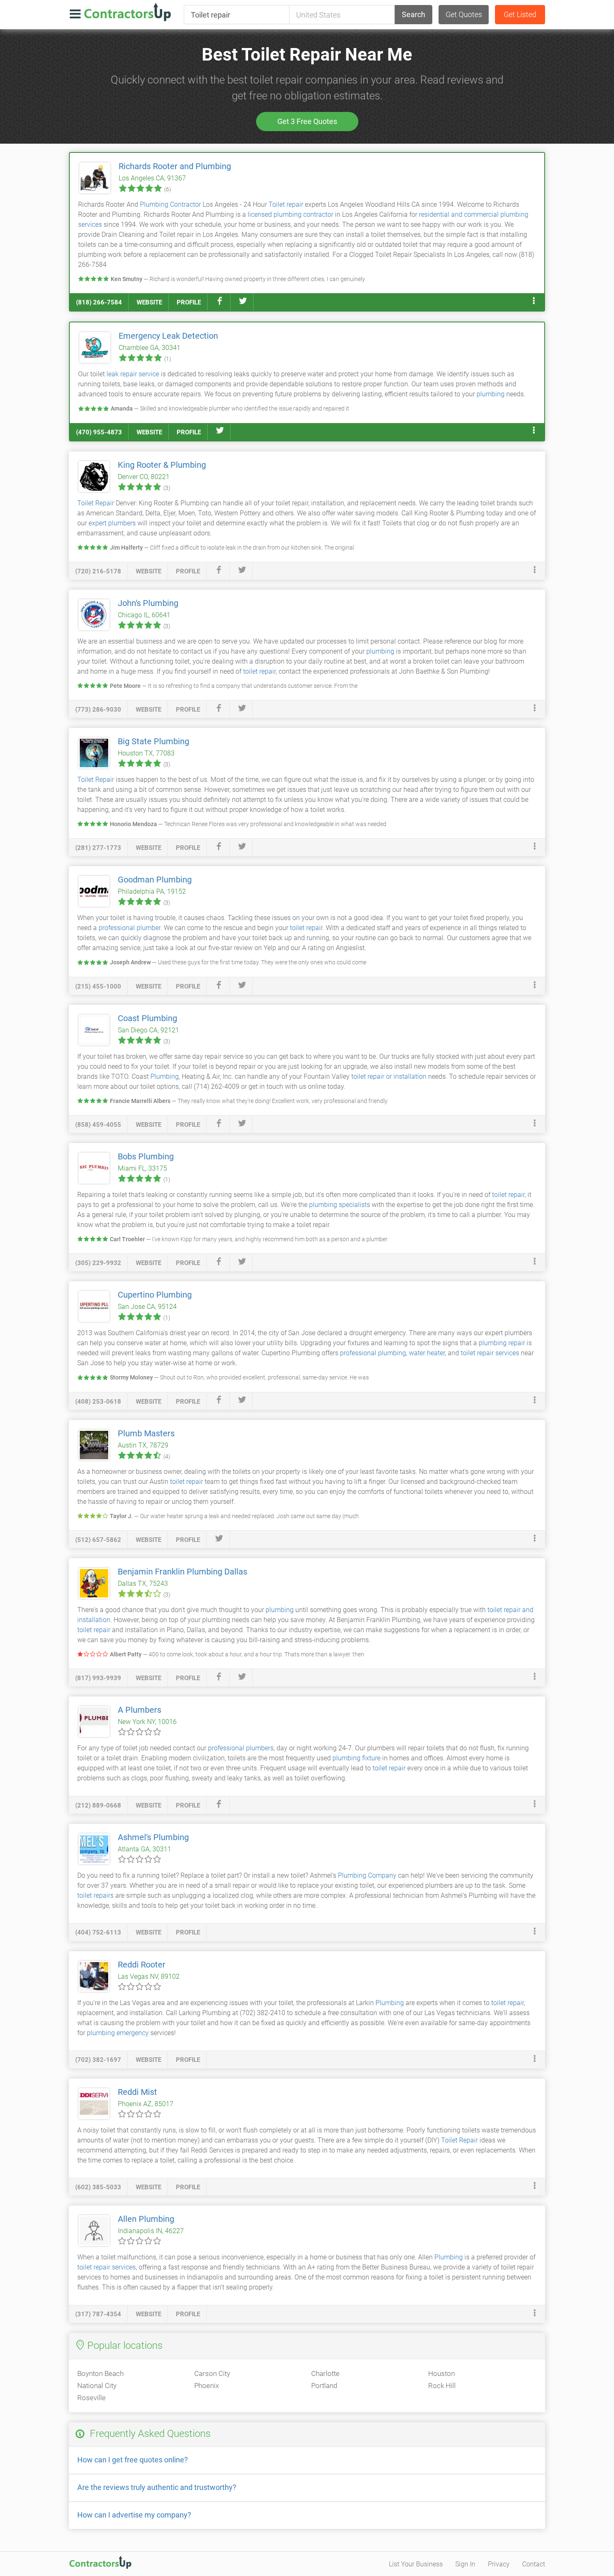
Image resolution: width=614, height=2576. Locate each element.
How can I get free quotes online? (133, 2460)
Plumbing (165, 1076)
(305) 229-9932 (98, 1263)
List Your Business (416, 2564)
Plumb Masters (146, 1433)
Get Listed (520, 14)
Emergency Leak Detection (168, 336)
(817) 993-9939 (98, 1678)
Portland (324, 2386)
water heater (427, 1353)
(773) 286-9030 (98, 710)
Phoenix (207, 2386)
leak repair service (133, 374)
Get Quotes (464, 14)
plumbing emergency (118, 2033)
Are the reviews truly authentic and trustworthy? (157, 2487)
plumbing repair (502, 1343)
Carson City (212, 2373)
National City (97, 2386)
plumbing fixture (356, 1758)
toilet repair (259, 671)
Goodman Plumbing (155, 880)
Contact (534, 2564)
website (149, 302)
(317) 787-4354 (98, 2314)
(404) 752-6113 (98, 1932)
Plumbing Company (367, 1875)
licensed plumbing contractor (291, 214)
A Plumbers (140, 1710)
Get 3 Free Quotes (307, 121)
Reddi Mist (137, 2092)
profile (189, 302)
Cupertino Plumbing (155, 1295)
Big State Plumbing (153, 741)
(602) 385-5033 (98, 2187)
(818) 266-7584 (99, 302)
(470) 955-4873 (99, 432)
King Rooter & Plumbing (162, 465)
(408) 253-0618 (98, 1402)
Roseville (91, 2398)
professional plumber (129, 928)
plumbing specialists (340, 1205)
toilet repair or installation (389, 1076)
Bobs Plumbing (146, 1156)
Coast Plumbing (147, 1018)
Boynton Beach (100, 2373)
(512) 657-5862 (98, 1540)
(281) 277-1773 (98, 848)
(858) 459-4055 (98, 1125)
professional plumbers (241, 1748)
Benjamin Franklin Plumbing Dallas (183, 1572)
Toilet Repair (96, 503)
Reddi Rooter (142, 1965)
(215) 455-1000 (98, 986)
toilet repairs (95, 1895)
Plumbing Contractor (170, 204)
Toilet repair (286, 204)
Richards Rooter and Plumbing (175, 166)
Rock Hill (442, 2386)
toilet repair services (490, 1353)
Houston (441, 2373)
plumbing (491, 394)
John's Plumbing (148, 603)
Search (414, 14)
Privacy (499, 2564)
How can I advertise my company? (134, 2515)
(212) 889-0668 (98, 1805)
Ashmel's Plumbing (153, 1837)
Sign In (465, 2564)
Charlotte (325, 2373)
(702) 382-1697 (98, 2060)
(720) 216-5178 (98, 571)
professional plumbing (373, 1353)
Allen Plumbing (146, 2219)
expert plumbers (112, 523)
